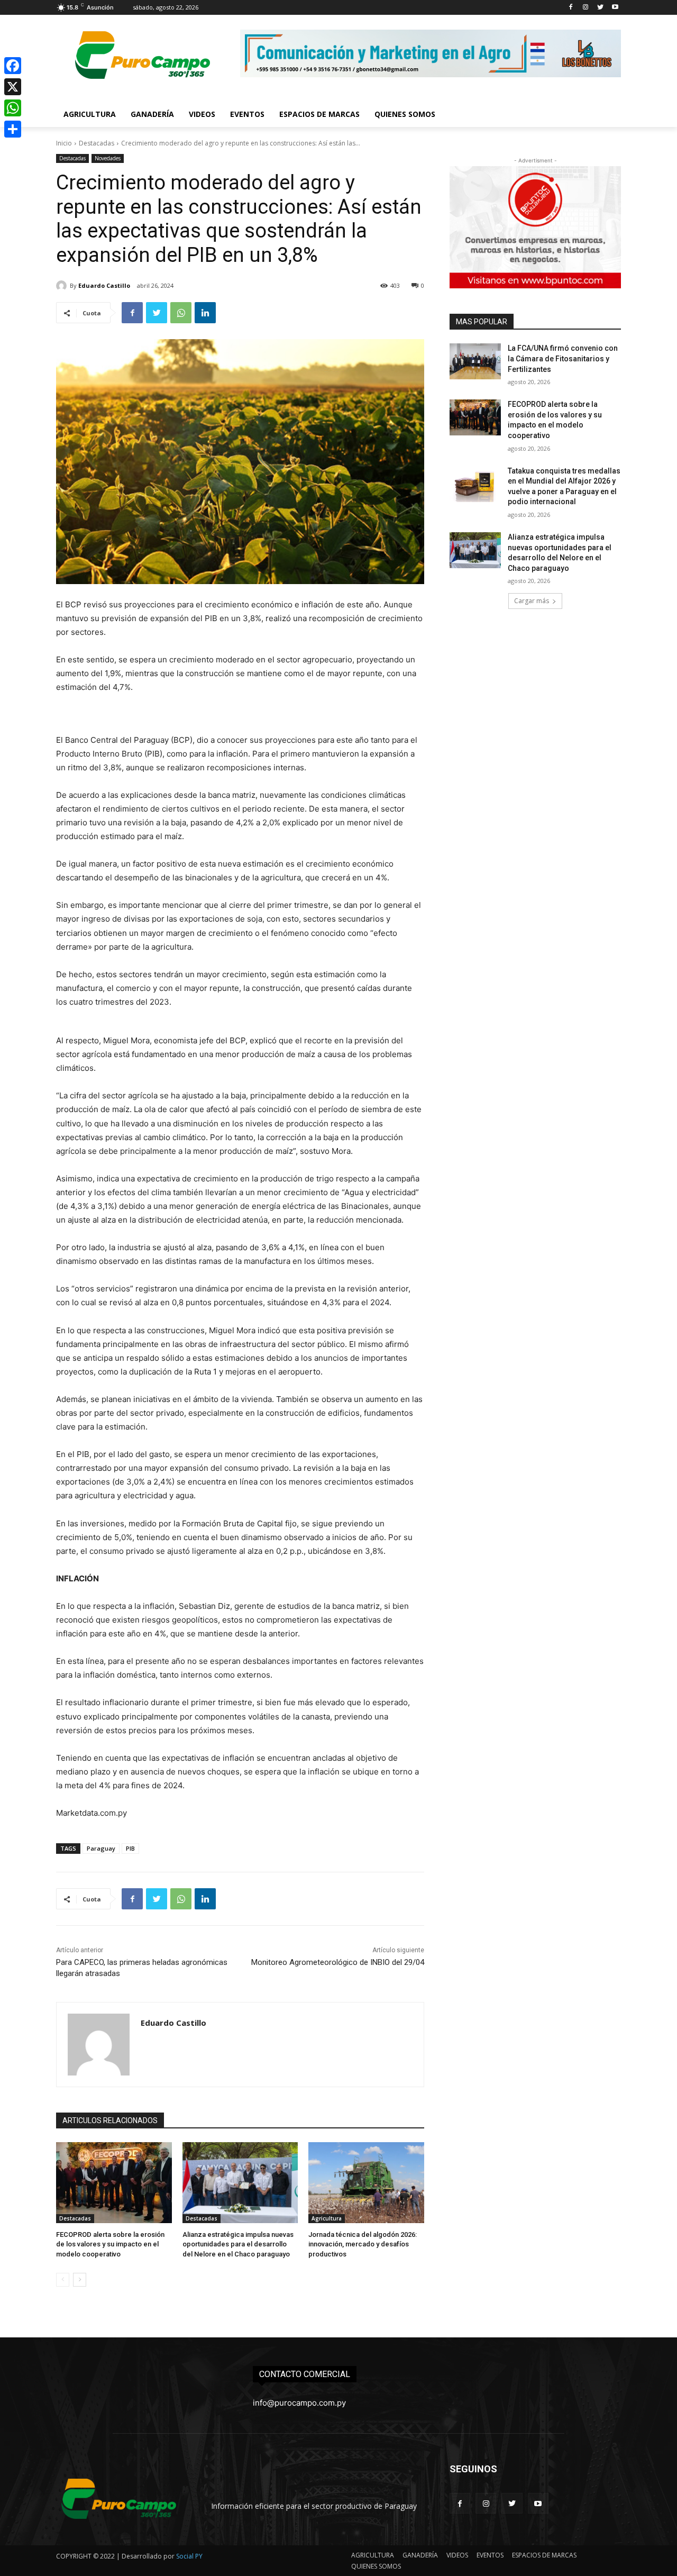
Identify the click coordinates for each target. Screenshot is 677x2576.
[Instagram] (586, 8)
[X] (13, 87)
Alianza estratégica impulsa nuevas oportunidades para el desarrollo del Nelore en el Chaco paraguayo (238, 2244)
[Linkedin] (205, 313)
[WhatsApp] (181, 313)
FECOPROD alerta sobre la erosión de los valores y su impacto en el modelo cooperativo (110, 2244)
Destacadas (97, 143)
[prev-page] (63, 2280)
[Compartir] (13, 129)
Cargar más (532, 601)
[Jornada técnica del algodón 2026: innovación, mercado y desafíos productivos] (366, 2183)
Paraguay (101, 1848)
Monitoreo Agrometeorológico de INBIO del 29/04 (338, 1962)
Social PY (189, 2556)
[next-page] (80, 2280)
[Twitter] (600, 8)
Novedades (108, 158)
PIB (130, 1848)
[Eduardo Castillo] (63, 286)
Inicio (64, 143)
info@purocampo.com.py (299, 2403)
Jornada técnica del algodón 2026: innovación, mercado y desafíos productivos (363, 2244)
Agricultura (327, 2218)
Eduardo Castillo (104, 285)
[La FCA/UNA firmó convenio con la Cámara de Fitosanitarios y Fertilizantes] (475, 361)
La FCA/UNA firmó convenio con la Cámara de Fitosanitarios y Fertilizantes (563, 358)
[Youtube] (615, 8)
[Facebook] (571, 8)
